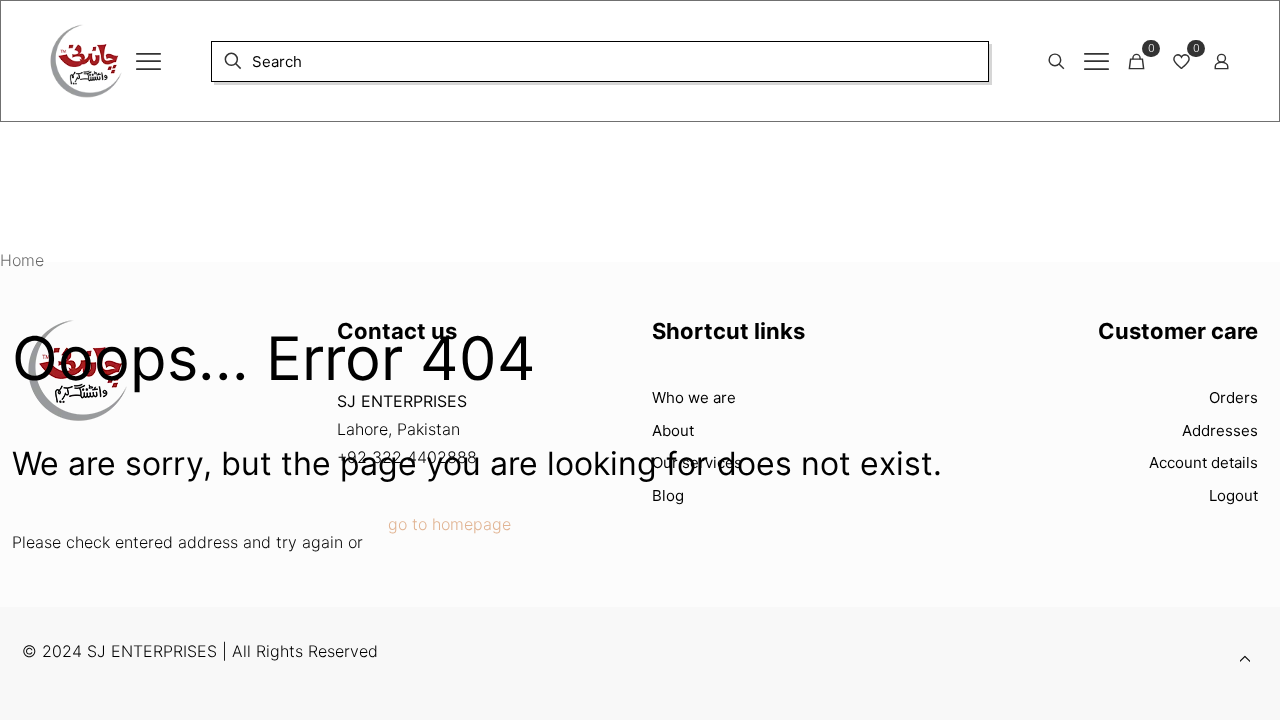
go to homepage (449, 524)
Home (22, 260)
